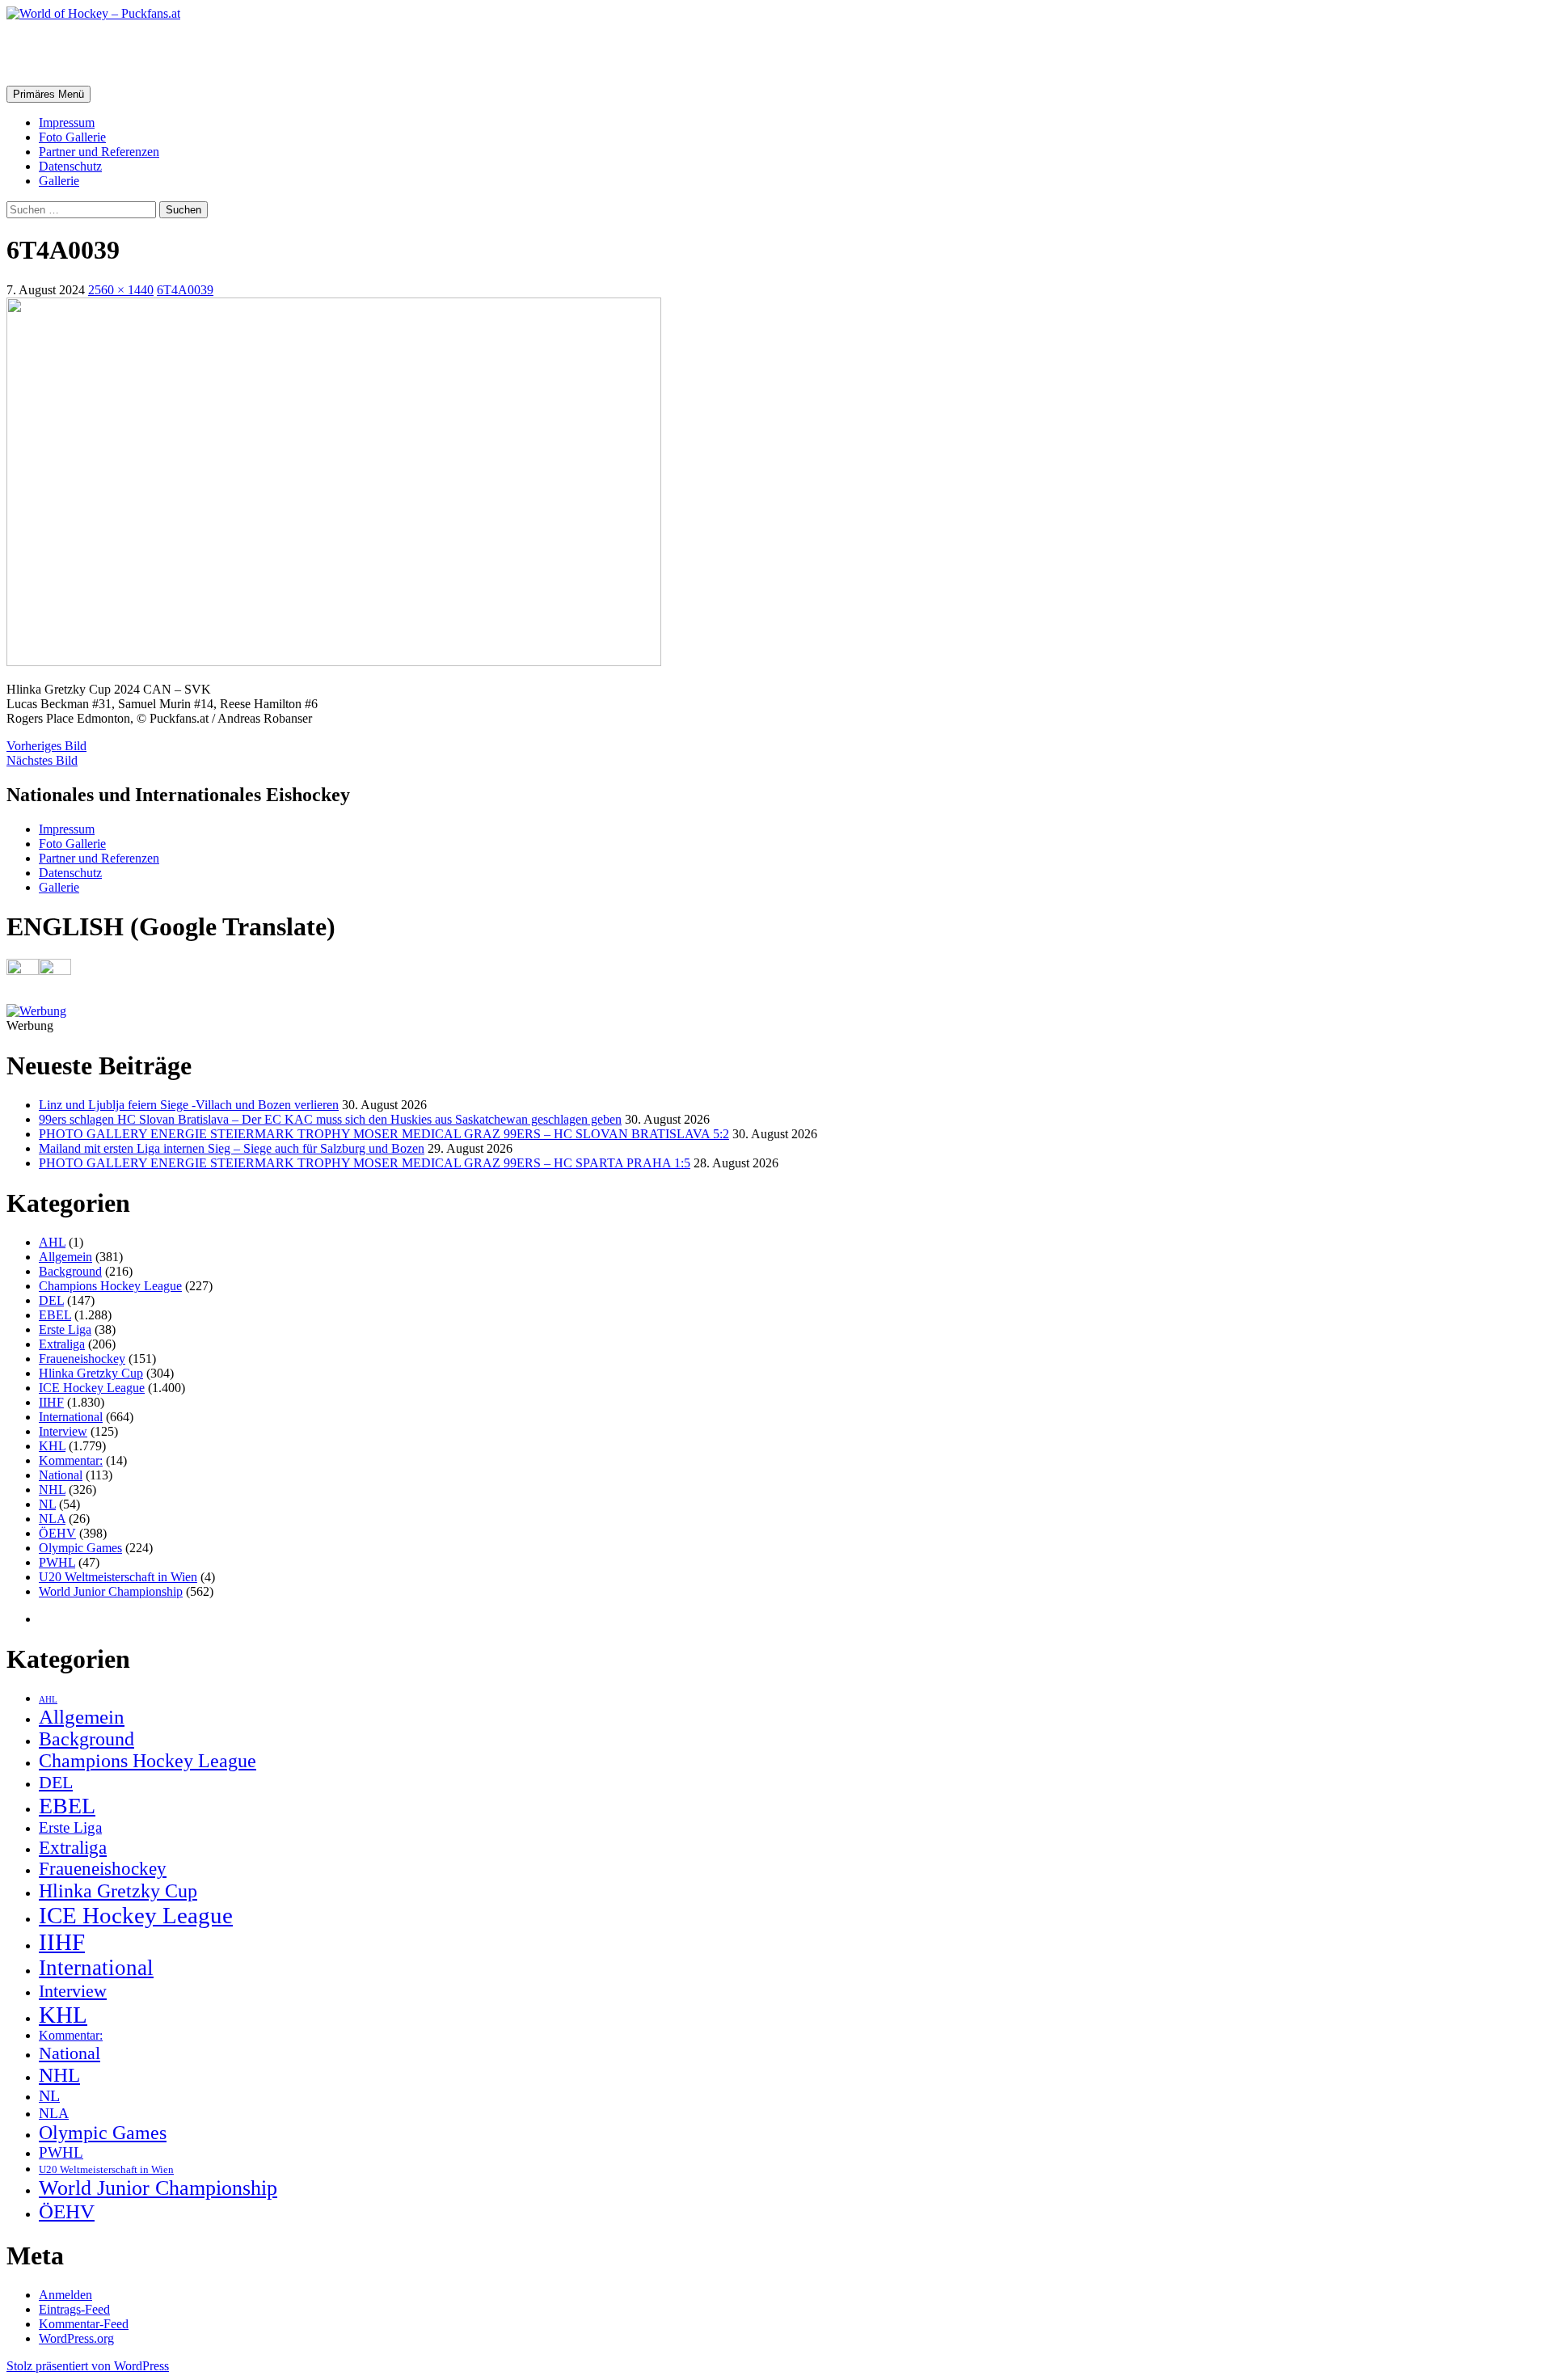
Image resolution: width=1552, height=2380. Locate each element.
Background (70, 1271)
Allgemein (65, 1257)
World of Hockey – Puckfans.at (179, 53)
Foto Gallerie (72, 137)
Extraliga (62, 1344)
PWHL (57, 1562)
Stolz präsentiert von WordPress (88, 2366)
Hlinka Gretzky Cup (91, 1373)
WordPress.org (76, 2338)
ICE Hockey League (92, 1388)
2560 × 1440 (121, 290)
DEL (51, 1300)
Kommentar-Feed (84, 2324)
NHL (52, 1490)
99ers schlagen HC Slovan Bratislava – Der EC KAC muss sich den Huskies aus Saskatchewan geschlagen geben (330, 1119)
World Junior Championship (111, 1591)
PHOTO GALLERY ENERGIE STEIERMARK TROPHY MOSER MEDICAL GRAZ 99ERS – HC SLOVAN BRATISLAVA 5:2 (384, 1134)
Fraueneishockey (82, 1359)
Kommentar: (71, 1460)
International (71, 1417)
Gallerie (59, 181)
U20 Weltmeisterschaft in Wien (118, 1577)
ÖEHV (57, 1533)
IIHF (51, 1402)
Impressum (67, 122)
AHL (52, 1242)
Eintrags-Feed (74, 2309)
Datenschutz (70, 166)
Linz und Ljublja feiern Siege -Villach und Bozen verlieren (189, 1105)
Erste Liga (65, 1329)
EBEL (55, 1315)
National (61, 1475)
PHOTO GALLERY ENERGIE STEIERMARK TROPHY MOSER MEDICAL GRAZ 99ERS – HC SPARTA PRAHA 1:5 (365, 1163)
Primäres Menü (48, 94)
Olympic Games (80, 1548)
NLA (52, 1519)
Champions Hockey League (110, 1286)
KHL (52, 1446)
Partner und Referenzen (99, 152)
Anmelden (65, 2295)
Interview (63, 1431)
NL (47, 1504)
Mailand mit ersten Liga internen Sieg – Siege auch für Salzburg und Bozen (232, 1148)
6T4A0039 (185, 290)
